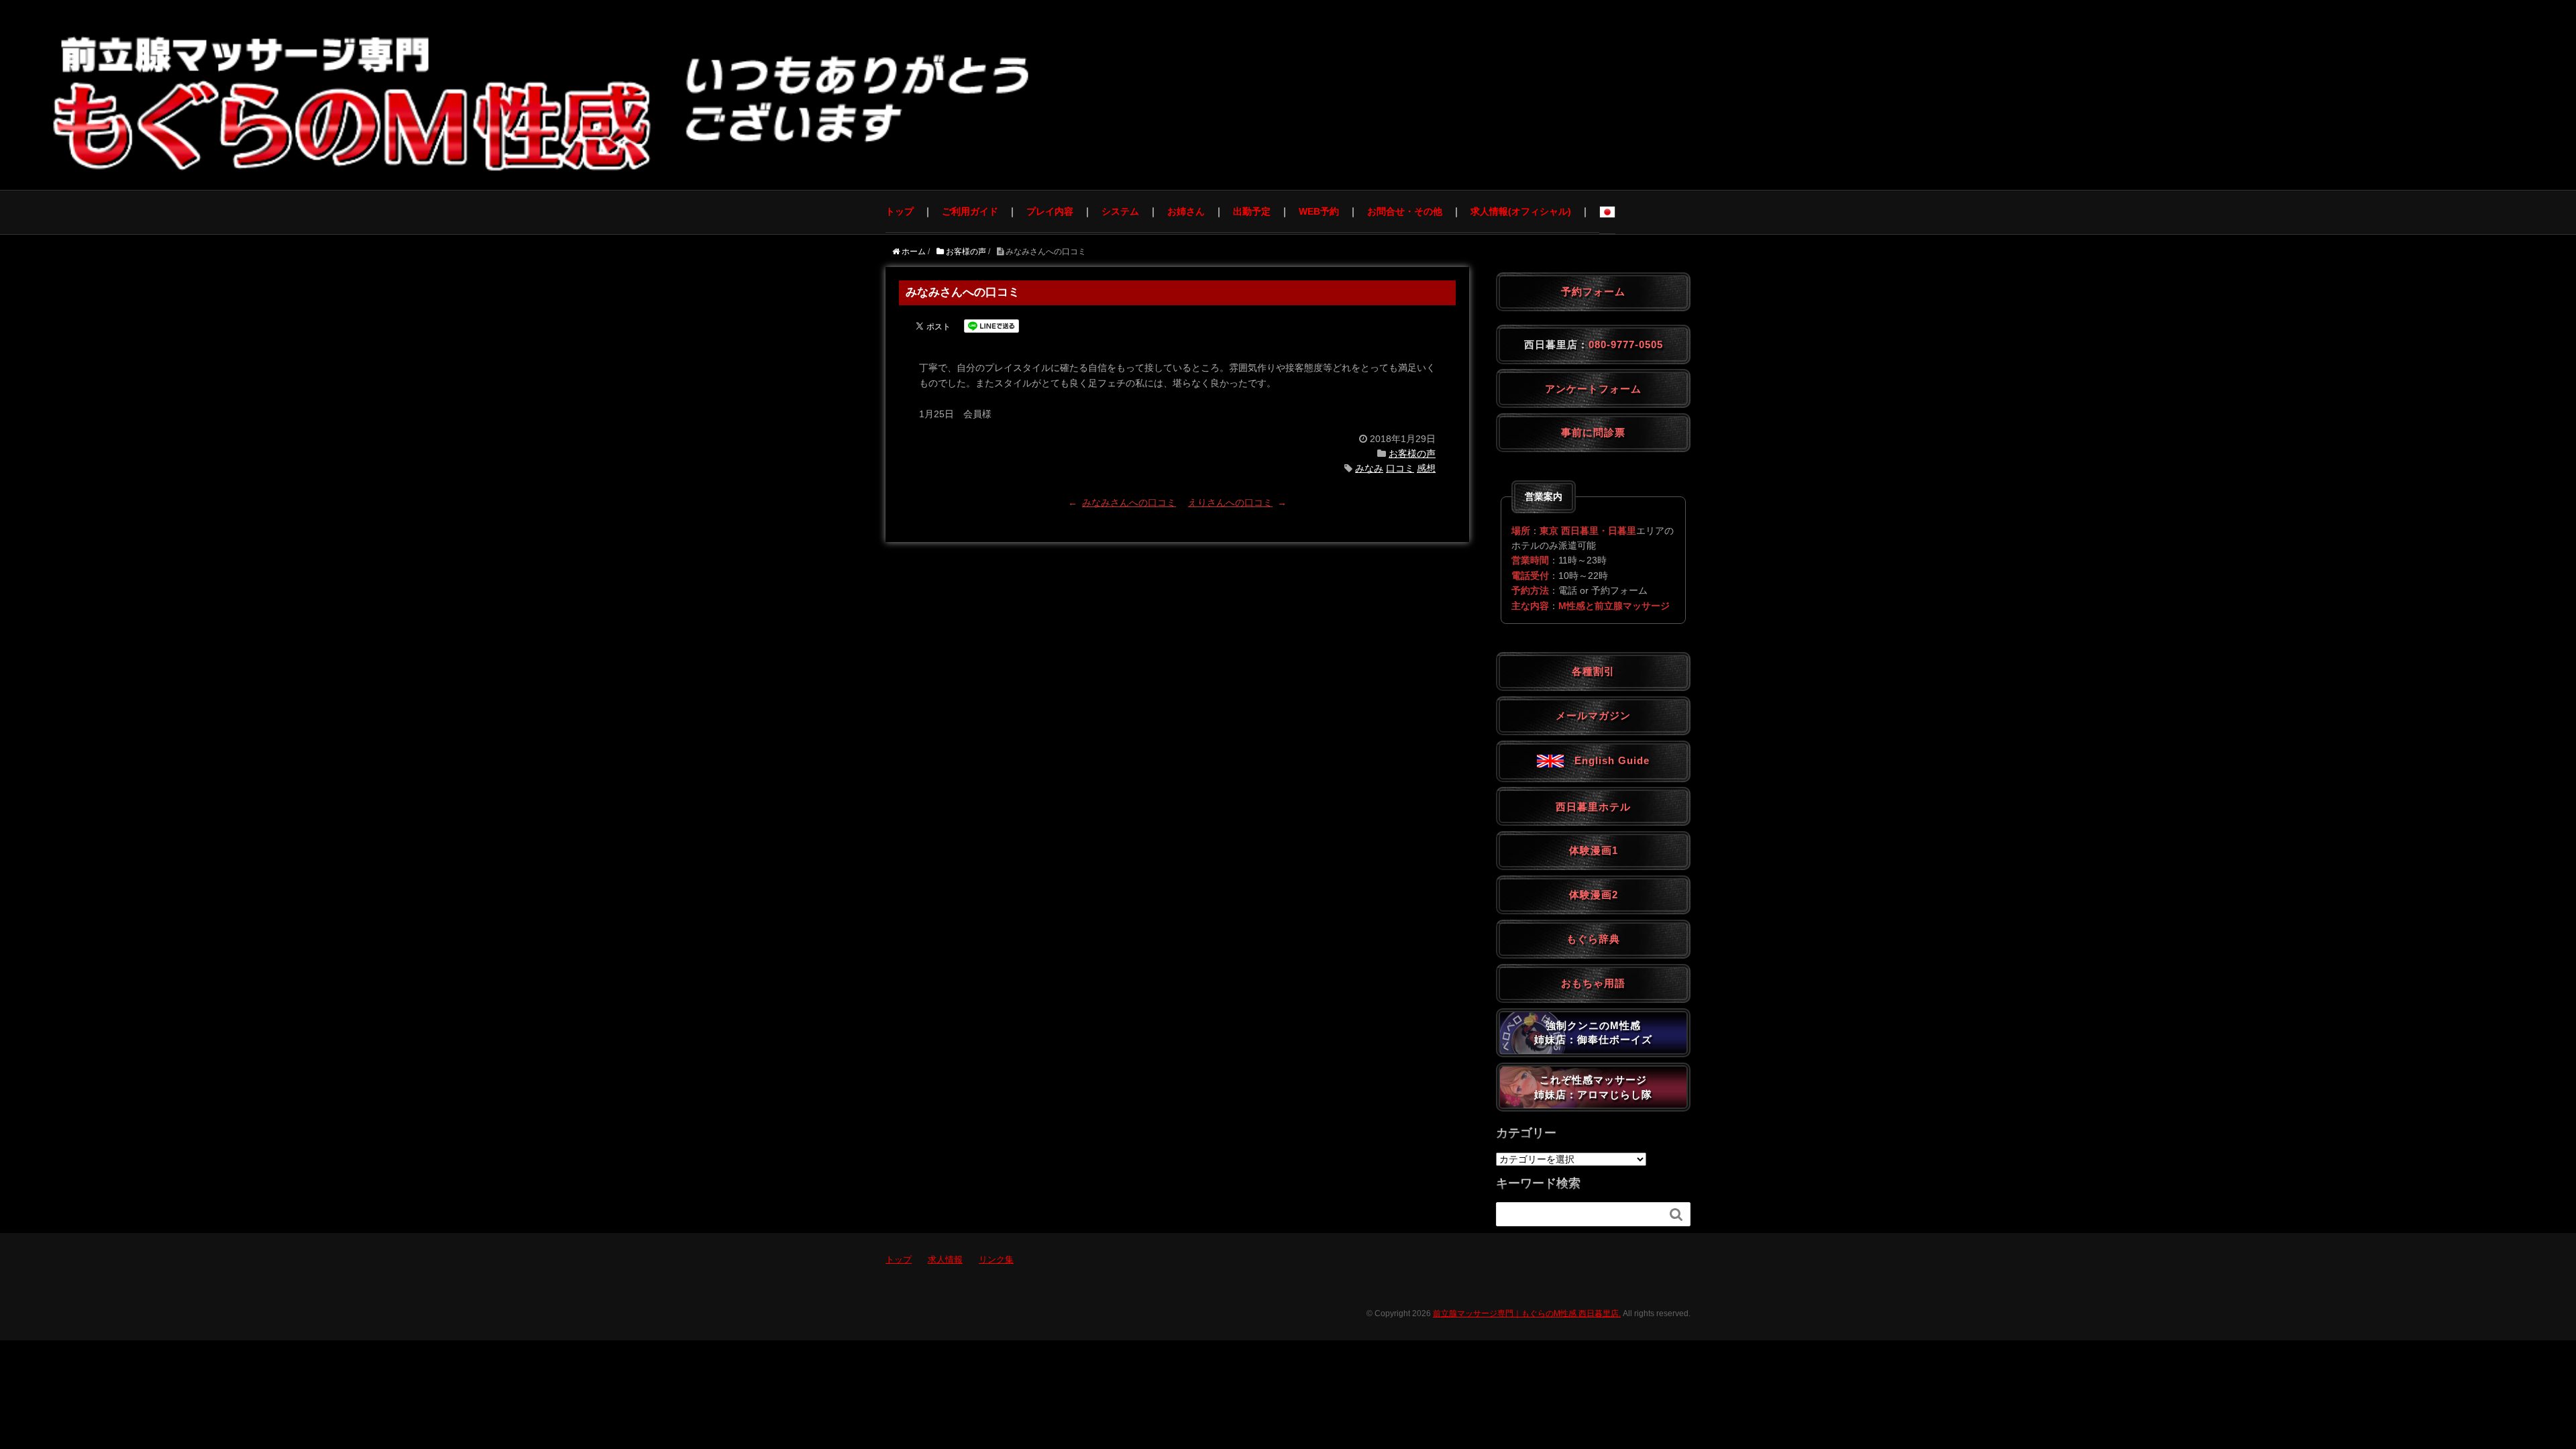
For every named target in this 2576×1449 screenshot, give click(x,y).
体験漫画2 (1594, 895)
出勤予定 (1252, 211)
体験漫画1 (1594, 850)
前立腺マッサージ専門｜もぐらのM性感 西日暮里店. (1527, 1313)
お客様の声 (1412, 453)
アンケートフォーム (1593, 389)
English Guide (1607, 760)
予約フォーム (1593, 291)
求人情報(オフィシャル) (1521, 211)
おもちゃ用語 (1593, 983)
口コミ (1400, 468)
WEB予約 (1319, 211)
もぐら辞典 (1593, 939)
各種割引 (1593, 671)
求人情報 (945, 1259)
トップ (900, 211)
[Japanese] (1607, 212)
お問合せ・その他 (1405, 211)
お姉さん (1186, 211)
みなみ (1369, 468)
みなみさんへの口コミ (1129, 502)
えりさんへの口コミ (1230, 502)
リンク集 (996, 1259)
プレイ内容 (1050, 211)
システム (1120, 211)
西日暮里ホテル (1593, 807)
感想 (1426, 468)
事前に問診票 (1593, 432)
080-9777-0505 (1626, 344)
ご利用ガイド (970, 211)
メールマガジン (1593, 715)
